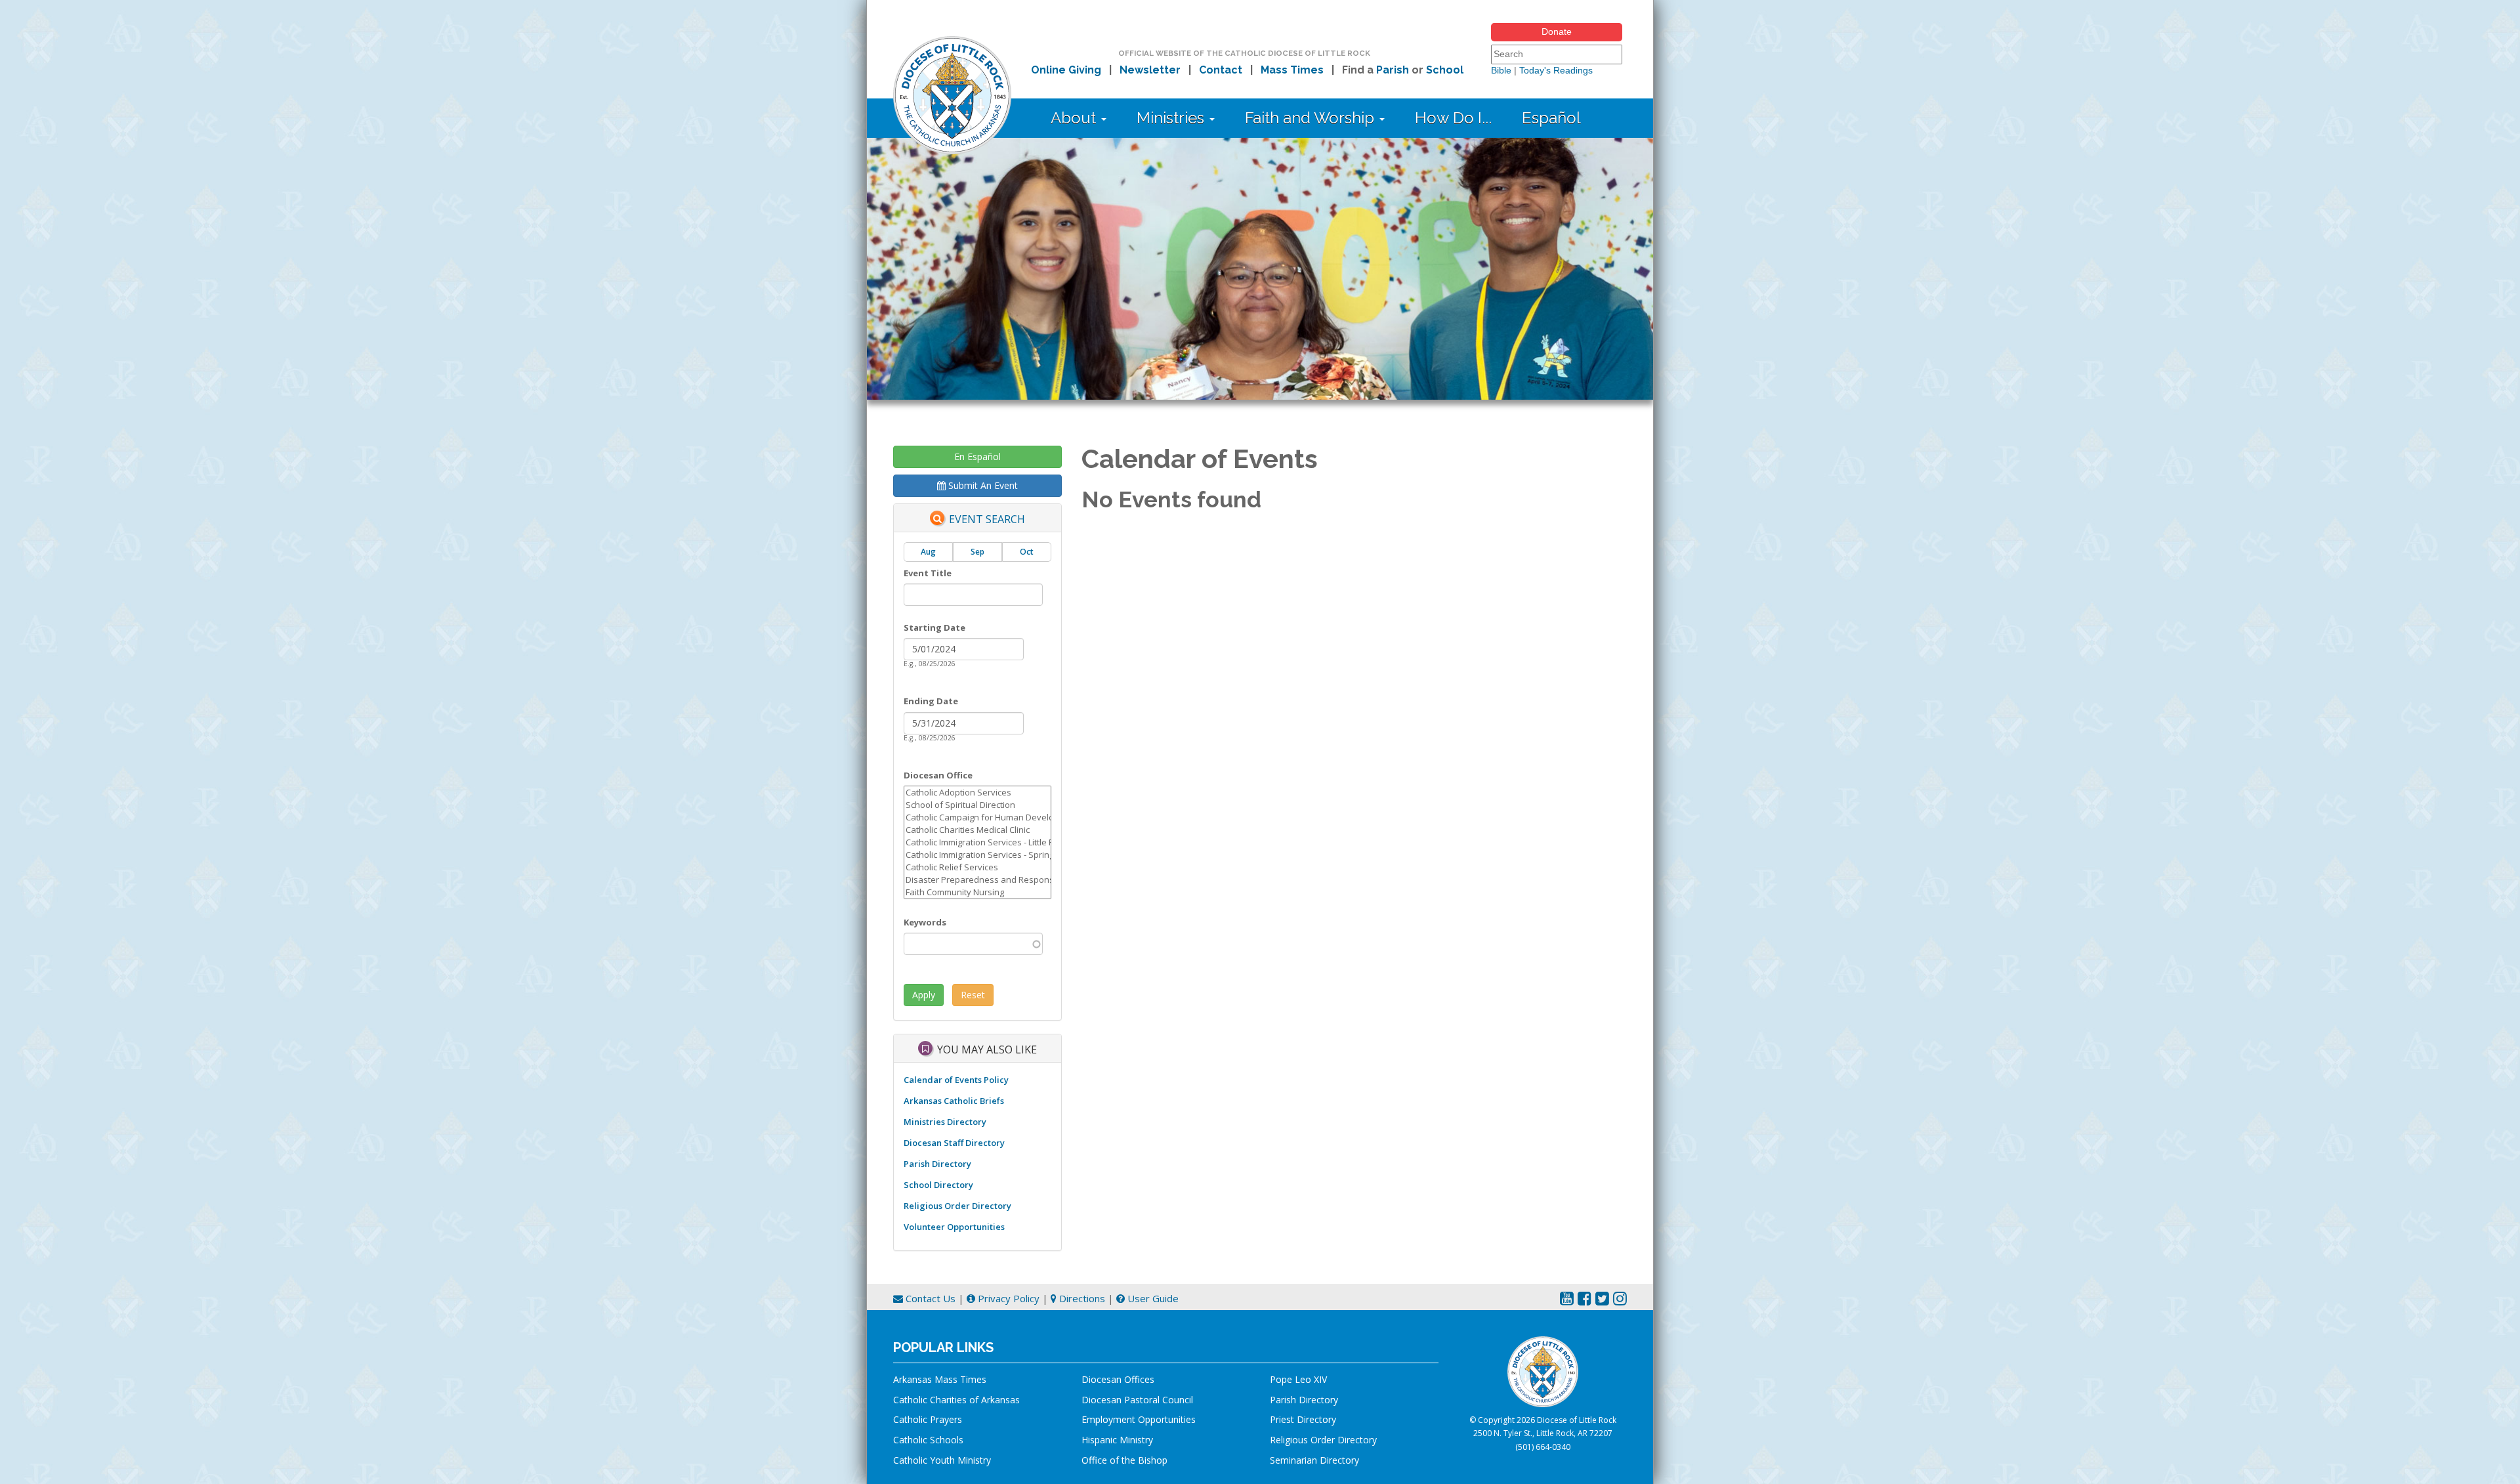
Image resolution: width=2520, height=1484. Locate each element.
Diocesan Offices (1118, 1379)
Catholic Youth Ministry (942, 1460)
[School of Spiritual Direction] (977, 805)
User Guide (1152, 1298)
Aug (928, 552)
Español (1551, 118)
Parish (1393, 70)
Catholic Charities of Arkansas (956, 1400)
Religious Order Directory (957, 1206)
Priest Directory (1303, 1419)
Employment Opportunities (1139, 1419)
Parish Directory (937, 1164)
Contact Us (929, 1298)
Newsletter (1150, 70)
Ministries (1172, 118)
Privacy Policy (1007, 1298)
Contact (1221, 70)
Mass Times (1292, 70)
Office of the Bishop (1124, 1460)
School (1445, 70)
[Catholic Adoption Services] (977, 793)
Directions (1081, 1298)
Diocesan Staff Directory (954, 1143)
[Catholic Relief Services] (977, 867)
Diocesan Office (938, 775)
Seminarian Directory (1314, 1460)
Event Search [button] (987, 520)
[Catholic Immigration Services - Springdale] (977, 855)
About (1075, 118)
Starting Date (934, 627)
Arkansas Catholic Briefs (954, 1101)
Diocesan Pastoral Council (1137, 1400)
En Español (977, 456)
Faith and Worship (1312, 118)
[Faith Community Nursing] (977, 892)
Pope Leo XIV (1298, 1379)
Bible (1501, 70)
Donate (1557, 32)
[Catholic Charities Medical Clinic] (977, 830)
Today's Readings (1556, 70)
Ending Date (931, 701)
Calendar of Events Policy (956, 1080)
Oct (1027, 552)
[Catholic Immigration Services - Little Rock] (977, 842)
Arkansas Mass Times (940, 1379)
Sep (977, 552)
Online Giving (1066, 70)
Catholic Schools (928, 1440)
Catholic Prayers (928, 1419)
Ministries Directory (945, 1122)
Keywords (925, 922)
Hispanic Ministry (1117, 1440)
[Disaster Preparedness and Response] (977, 880)
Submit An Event (982, 485)
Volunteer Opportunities (954, 1227)
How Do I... (1453, 118)
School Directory (938, 1185)
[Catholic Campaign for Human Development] (977, 817)
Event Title (928, 573)
